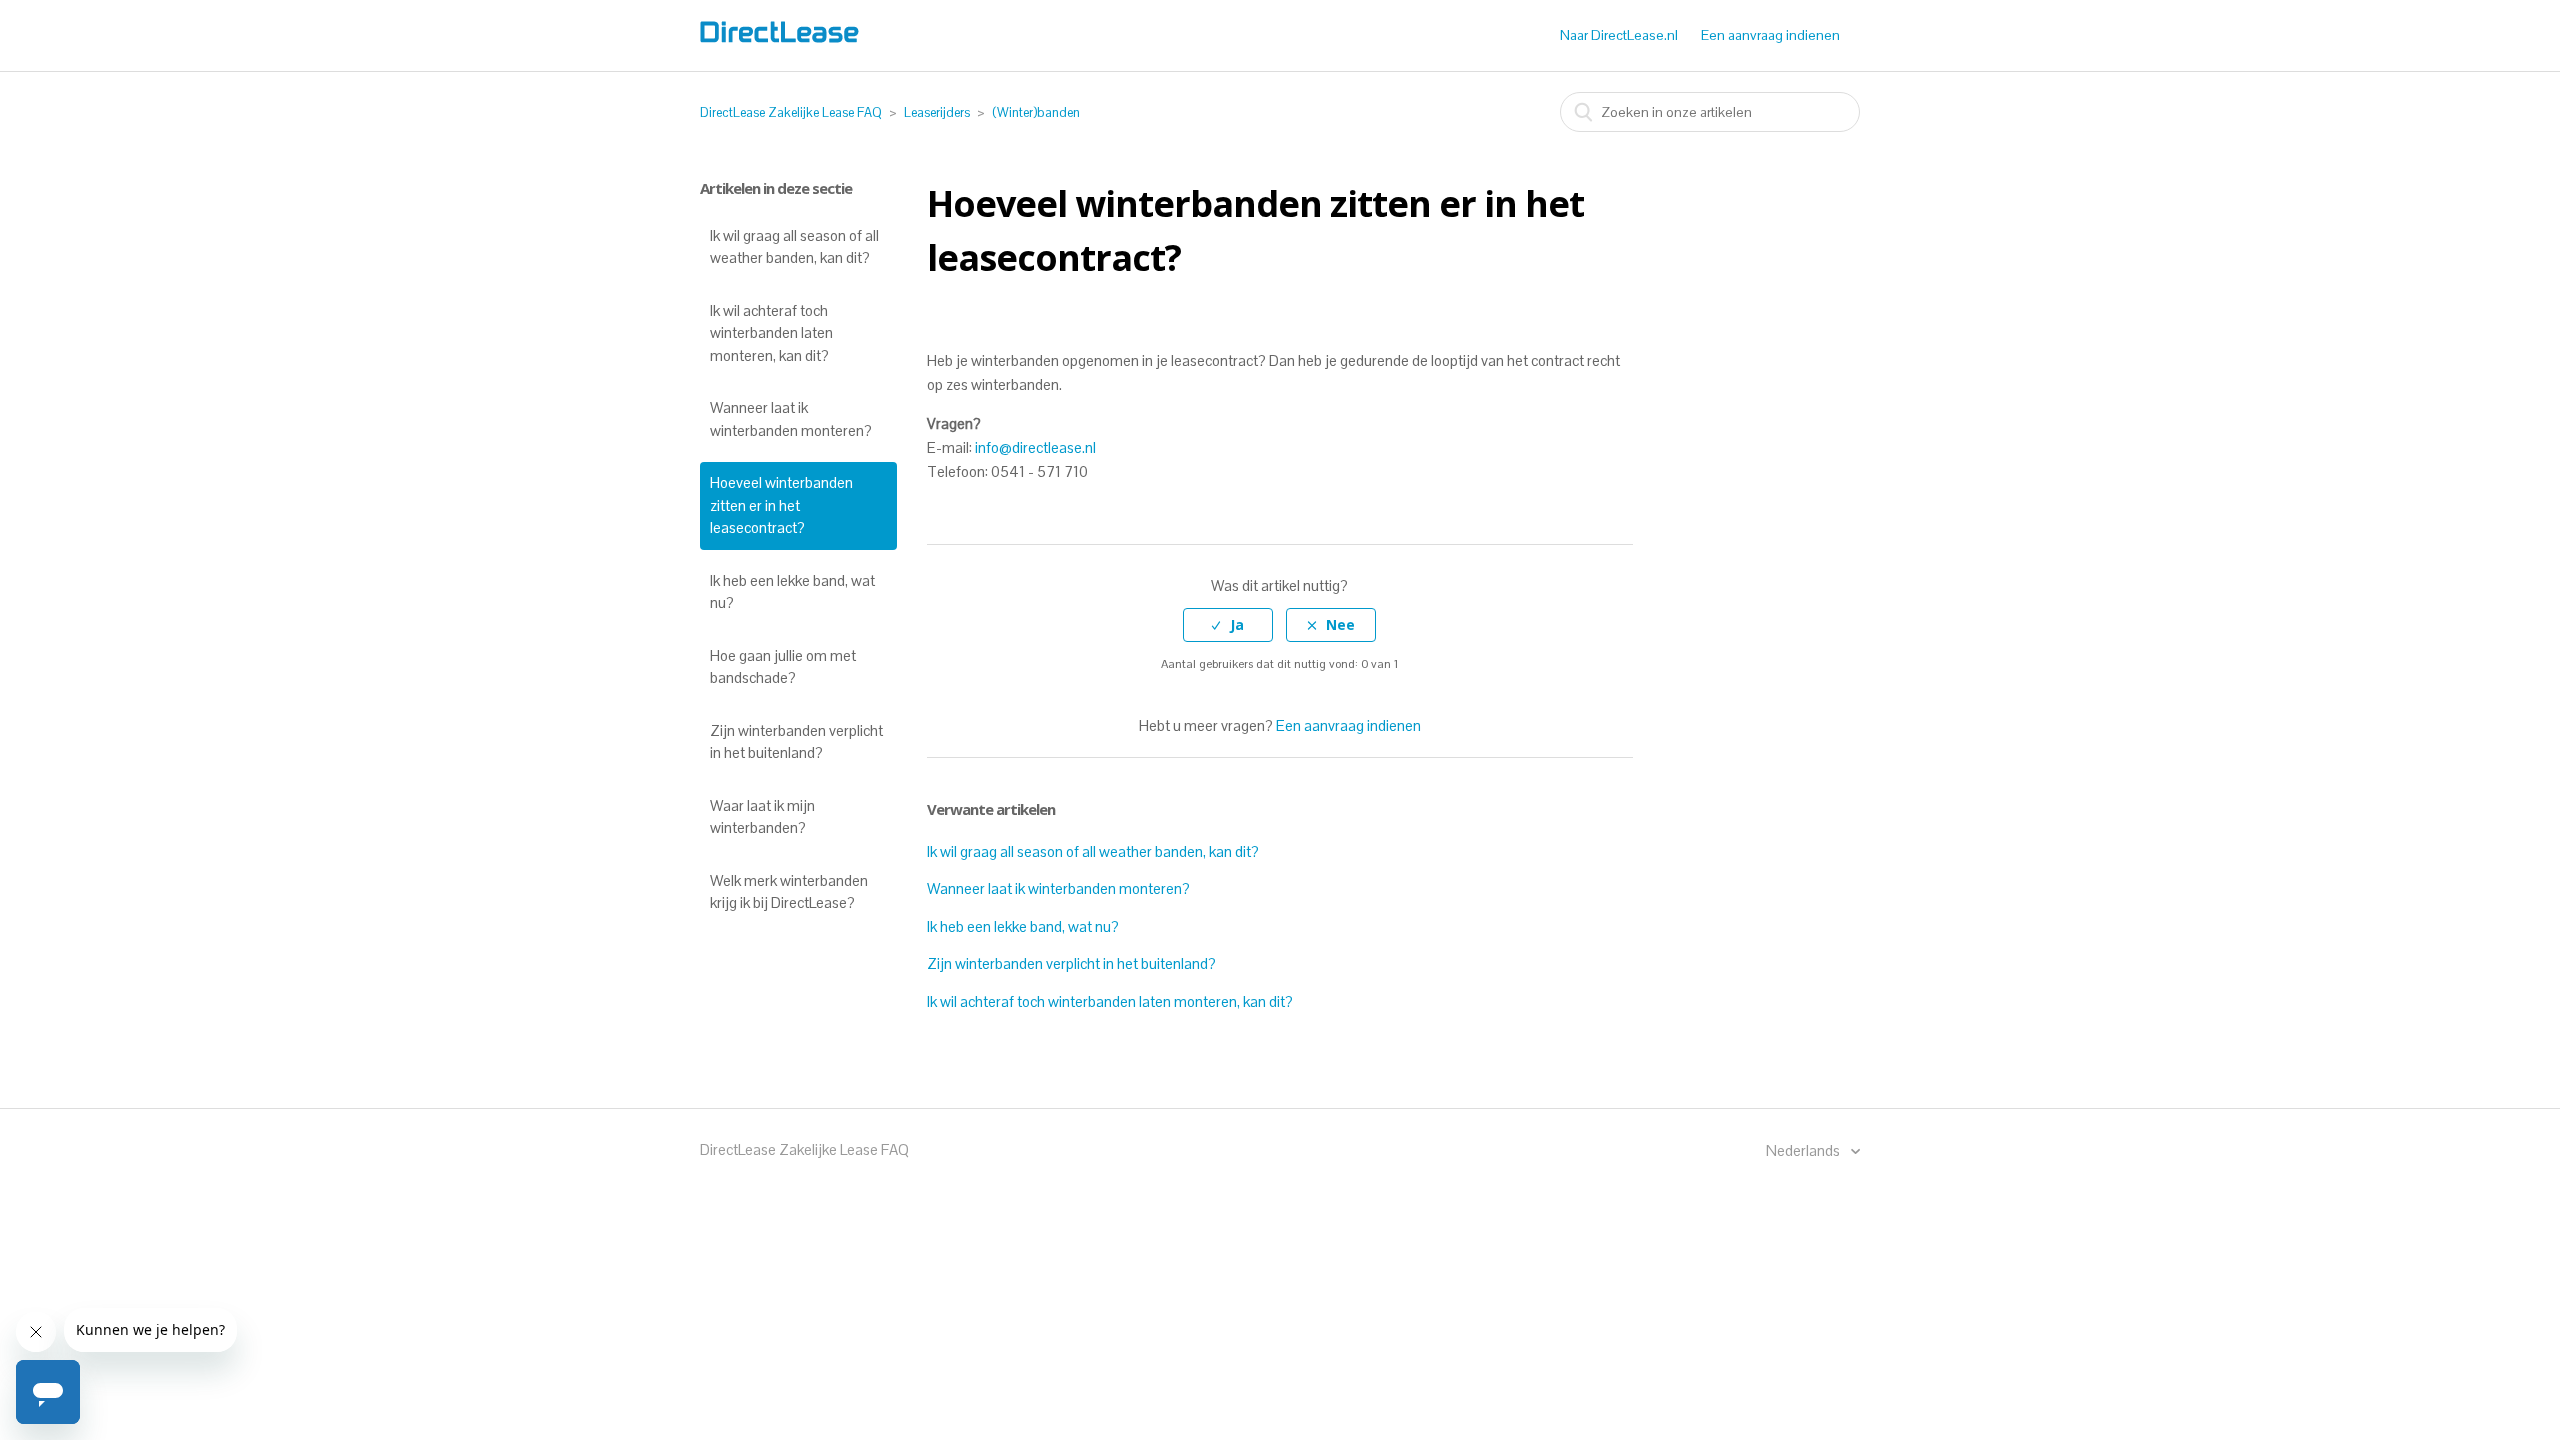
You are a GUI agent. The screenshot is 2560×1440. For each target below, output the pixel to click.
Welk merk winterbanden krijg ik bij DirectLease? (789, 892)
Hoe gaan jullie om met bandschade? (783, 667)
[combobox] (1710, 112)
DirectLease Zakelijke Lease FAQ (791, 112)
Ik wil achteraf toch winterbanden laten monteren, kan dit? (771, 333)
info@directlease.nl (1035, 447)
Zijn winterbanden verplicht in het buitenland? (796, 742)
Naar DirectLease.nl (1619, 35)
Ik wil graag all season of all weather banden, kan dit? (794, 247)
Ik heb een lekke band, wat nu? (792, 592)
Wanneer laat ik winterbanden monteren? (791, 419)
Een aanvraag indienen (1770, 35)
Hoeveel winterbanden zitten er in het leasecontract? (781, 505)
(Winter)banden (1036, 112)
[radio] (1228, 625)
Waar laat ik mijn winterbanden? (762, 817)
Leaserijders (937, 112)
